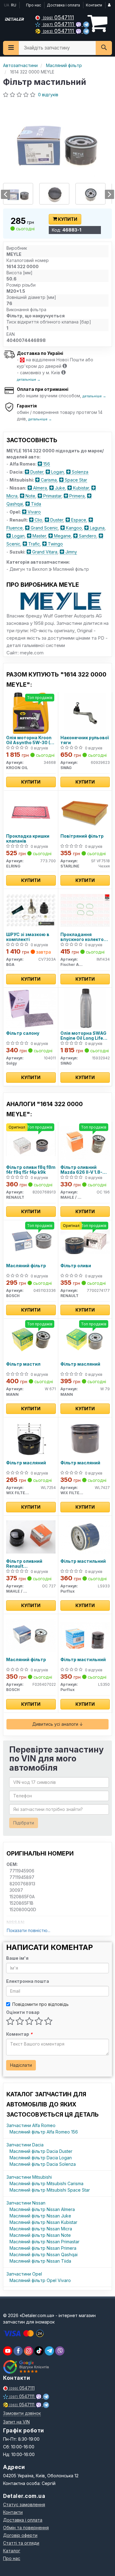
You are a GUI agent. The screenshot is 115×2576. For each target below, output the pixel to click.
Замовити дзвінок (22, 2413)
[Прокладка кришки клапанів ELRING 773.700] (31, 811)
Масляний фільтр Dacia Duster (41, 2151)
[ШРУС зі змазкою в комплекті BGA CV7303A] (31, 910)
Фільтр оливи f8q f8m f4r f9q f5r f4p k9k (31, 1170)
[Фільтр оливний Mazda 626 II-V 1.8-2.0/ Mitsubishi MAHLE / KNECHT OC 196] (85, 1143)
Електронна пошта (28, 1981)
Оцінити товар (23, 2012)
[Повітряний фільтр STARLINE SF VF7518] (85, 811)
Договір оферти (20, 2535)
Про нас (34, 5)
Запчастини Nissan (26, 2203)
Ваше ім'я (17, 1958)
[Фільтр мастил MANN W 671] (31, 1339)
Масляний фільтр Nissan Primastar (44, 2242)
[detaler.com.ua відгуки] (27, 2367)
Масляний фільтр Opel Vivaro (40, 2280)
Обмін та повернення (26, 2528)
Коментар (19, 2034)
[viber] (18, 2351)
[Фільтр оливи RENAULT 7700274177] (85, 1241)
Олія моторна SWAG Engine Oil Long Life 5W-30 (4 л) (83, 1036)
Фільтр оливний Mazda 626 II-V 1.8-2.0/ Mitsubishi (81, 1170)
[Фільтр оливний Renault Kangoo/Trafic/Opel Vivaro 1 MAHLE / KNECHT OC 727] (31, 1536)
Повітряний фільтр (82, 836)
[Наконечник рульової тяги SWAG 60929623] (85, 713)
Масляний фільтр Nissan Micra (41, 2229)
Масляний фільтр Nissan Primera (43, 2248)
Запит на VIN (16, 2422)
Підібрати (24, 1823)
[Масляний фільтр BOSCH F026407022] (31, 1635)
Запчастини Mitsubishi (29, 2177)
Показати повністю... (29, 1930)
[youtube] (8, 2351)
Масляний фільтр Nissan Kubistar (43, 2222)
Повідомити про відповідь (40, 2004)
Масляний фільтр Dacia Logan (41, 2158)
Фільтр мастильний (83, 1561)
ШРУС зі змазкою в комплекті (28, 937)
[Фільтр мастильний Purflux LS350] (85, 1635)
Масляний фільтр (26, 1266)
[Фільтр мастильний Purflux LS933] (85, 1536)
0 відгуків (48, 95)
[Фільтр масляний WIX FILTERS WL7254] (31, 1438)
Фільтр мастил (23, 1364)
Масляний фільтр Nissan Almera (42, 2209)
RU (14, 5)
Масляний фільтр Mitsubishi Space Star (50, 2190)
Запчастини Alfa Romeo (31, 2125)
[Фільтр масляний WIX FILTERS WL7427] (85, 1438)
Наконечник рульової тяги (85, 740)
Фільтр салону (23, 1033)
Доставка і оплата (63, 5)
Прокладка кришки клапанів (28, 838)
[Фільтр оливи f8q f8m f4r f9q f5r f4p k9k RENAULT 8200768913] (31, 1143)
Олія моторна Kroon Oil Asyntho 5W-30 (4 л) (30, 740)
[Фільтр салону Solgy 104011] (31, 1008)
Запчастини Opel (24, 2274)
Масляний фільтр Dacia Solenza (43, 2164)
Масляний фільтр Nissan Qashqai (44, 2254)
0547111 (58, 17)
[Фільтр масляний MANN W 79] (85, 1339)
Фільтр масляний (80, 1364)
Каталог (12, 2551)
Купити (67, 219)
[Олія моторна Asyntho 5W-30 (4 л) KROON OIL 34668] (31, 713)
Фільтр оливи (76, 1266)
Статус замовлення (24, 2505)
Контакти (94, 5)
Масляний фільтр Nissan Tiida (40, 2261)
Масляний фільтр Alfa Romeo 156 (44, 2132)
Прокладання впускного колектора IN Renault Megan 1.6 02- (85, 937)
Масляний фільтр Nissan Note (40, 2235)
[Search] (104, 48)
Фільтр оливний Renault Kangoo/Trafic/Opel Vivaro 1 (28, 1564)
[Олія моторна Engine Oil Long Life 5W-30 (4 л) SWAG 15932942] (85, 1008)
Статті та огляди (21, 2543)
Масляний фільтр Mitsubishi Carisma (46, 2183)
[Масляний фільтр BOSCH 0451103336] (31, 1241)
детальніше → (29, 379)
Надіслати (21, 2065)
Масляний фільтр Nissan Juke (40, 2216)
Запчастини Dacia (25, 2145)
